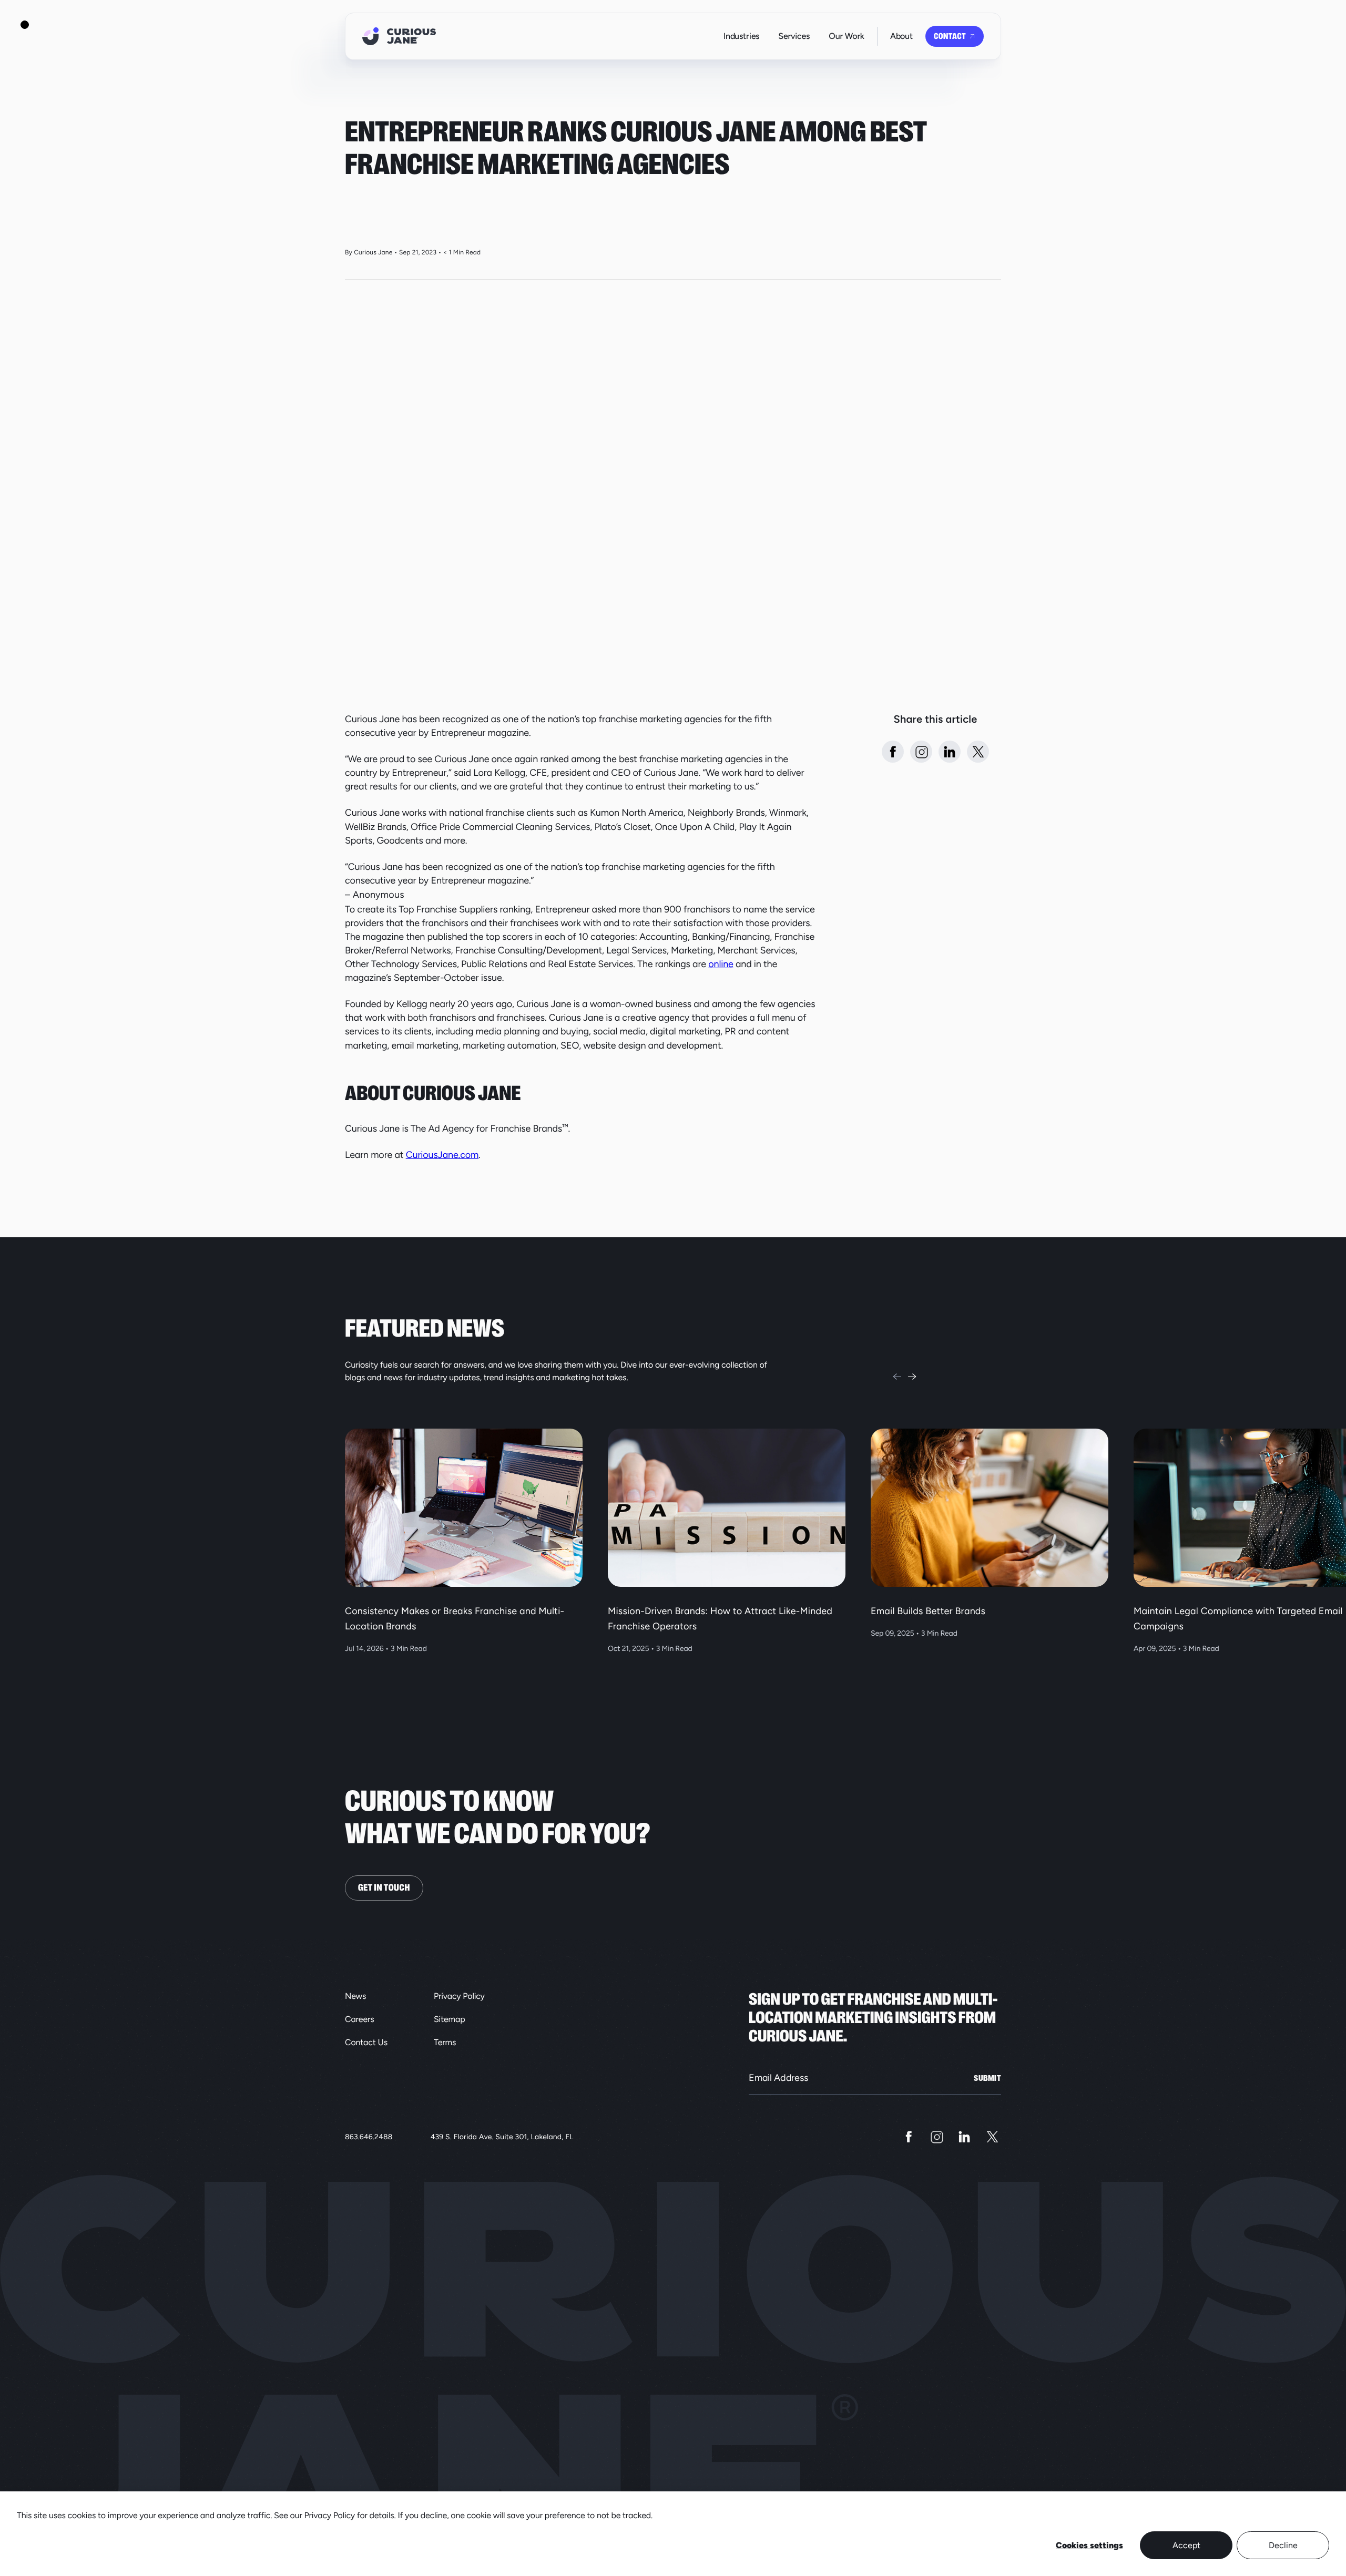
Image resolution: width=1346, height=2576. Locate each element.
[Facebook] (909, 2137)
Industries (741, 36)
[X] (992, 2137)
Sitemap (450, 2019)
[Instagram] (937, 2137)
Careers (360, 2019)
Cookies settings (1089, 2545)
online (721, 964)
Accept (1186, 2545)
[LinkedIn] (965, 2137)
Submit (987, 2078)
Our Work (846, 36)
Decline (1283, 2545)
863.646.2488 (369, 2137)
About (901, 36)
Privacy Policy (459, 1996)
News (355, 1996)
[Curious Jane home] (399, 36)
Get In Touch (384, 1888)
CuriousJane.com (442, 1155)
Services (794, 36)
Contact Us (366, 2042)
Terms (445, 2042)
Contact (950, 36)
